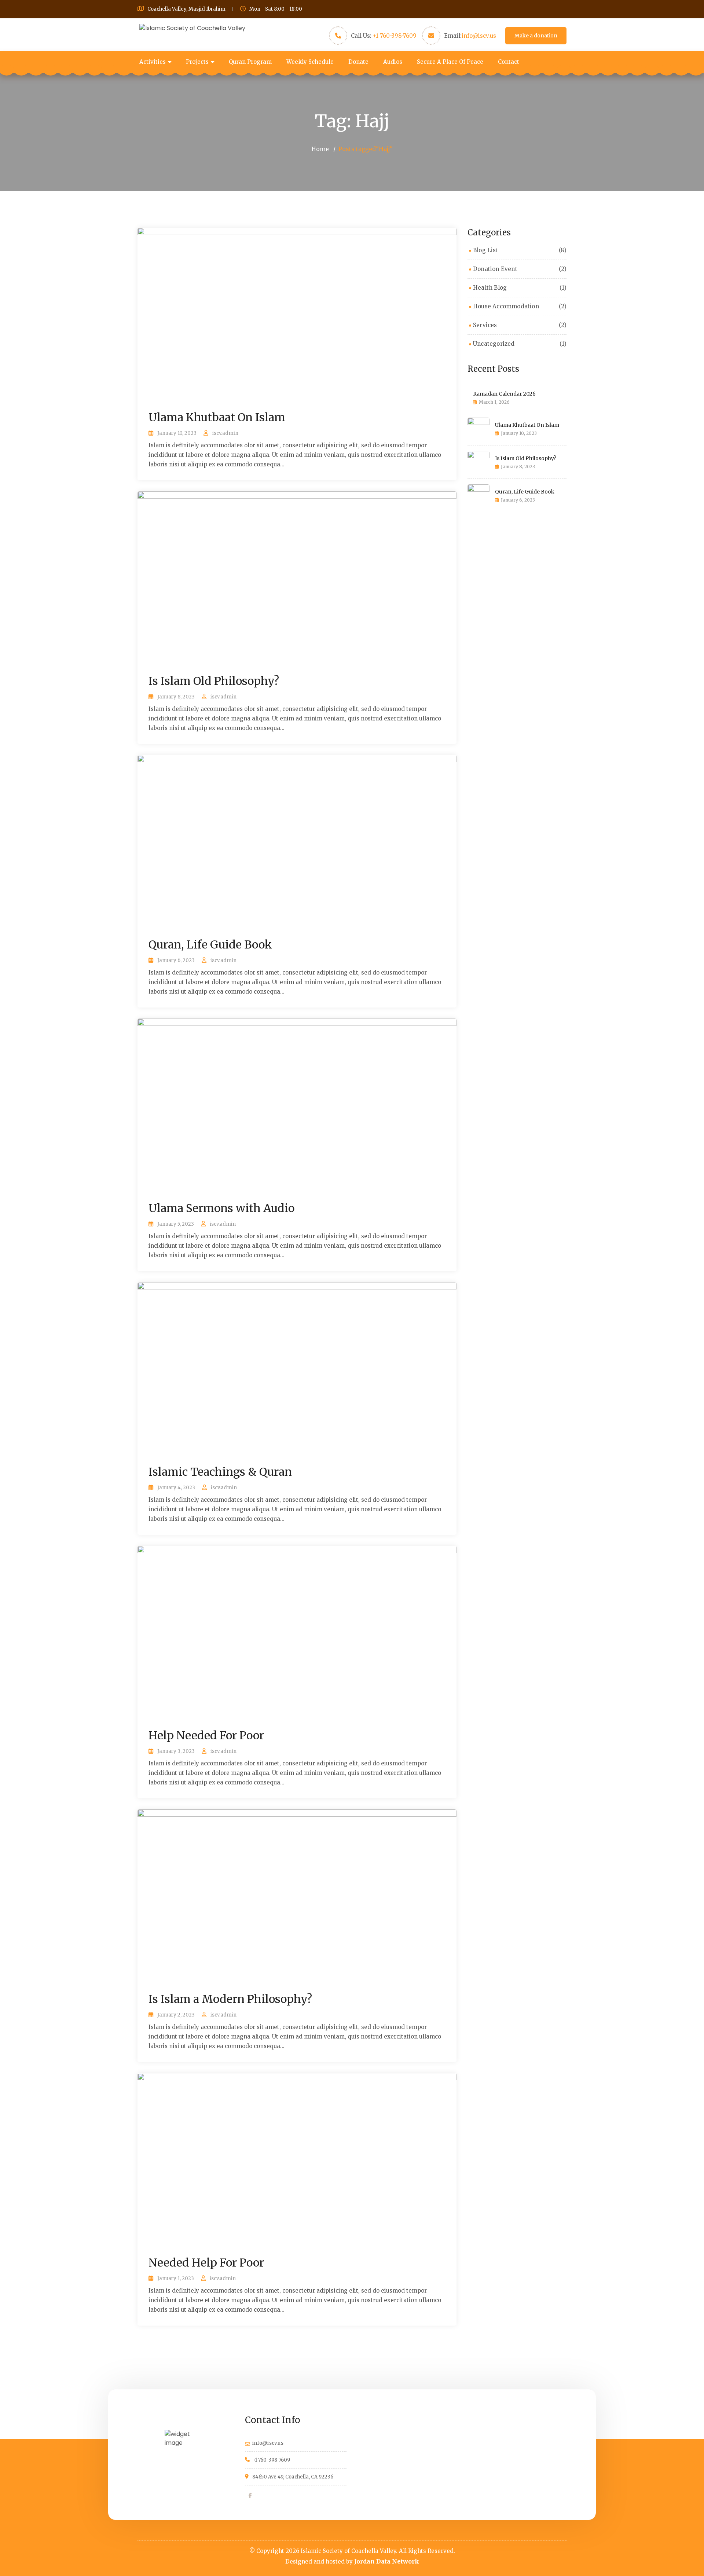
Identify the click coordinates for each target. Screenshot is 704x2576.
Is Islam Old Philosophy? (214, 681)
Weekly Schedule (310, 62)
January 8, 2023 (176, 697)
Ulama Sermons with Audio (221, 1208)
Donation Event (495, 269)
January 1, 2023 (176, 2278)
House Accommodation (506, 306)
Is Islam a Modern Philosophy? (230, 1999)
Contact (509, 62)
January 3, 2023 (176, 1751)
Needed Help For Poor (206, 2263)
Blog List (486, 250)
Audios (393, 62)
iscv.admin (225, 433)
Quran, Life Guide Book (210, 944)
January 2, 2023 (176, 2015)
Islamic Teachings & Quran (220, 1472)
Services (485, 325)
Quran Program (250, 62)
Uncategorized (494, 344)
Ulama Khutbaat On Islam (217, 417)
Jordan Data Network (387, 2561)
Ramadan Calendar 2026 (504, 394)
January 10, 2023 (177, 433)
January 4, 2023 (176, 1488)
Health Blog (490, 288)
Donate (358, 62)
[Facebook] (250, 2495)
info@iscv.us (479, 36)
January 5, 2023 (176, 1224)
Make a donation (536, 36)
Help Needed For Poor (206, 1735)
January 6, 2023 (176, 960)
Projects (197, 62)
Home (320, 149)
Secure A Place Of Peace (450, 62)
